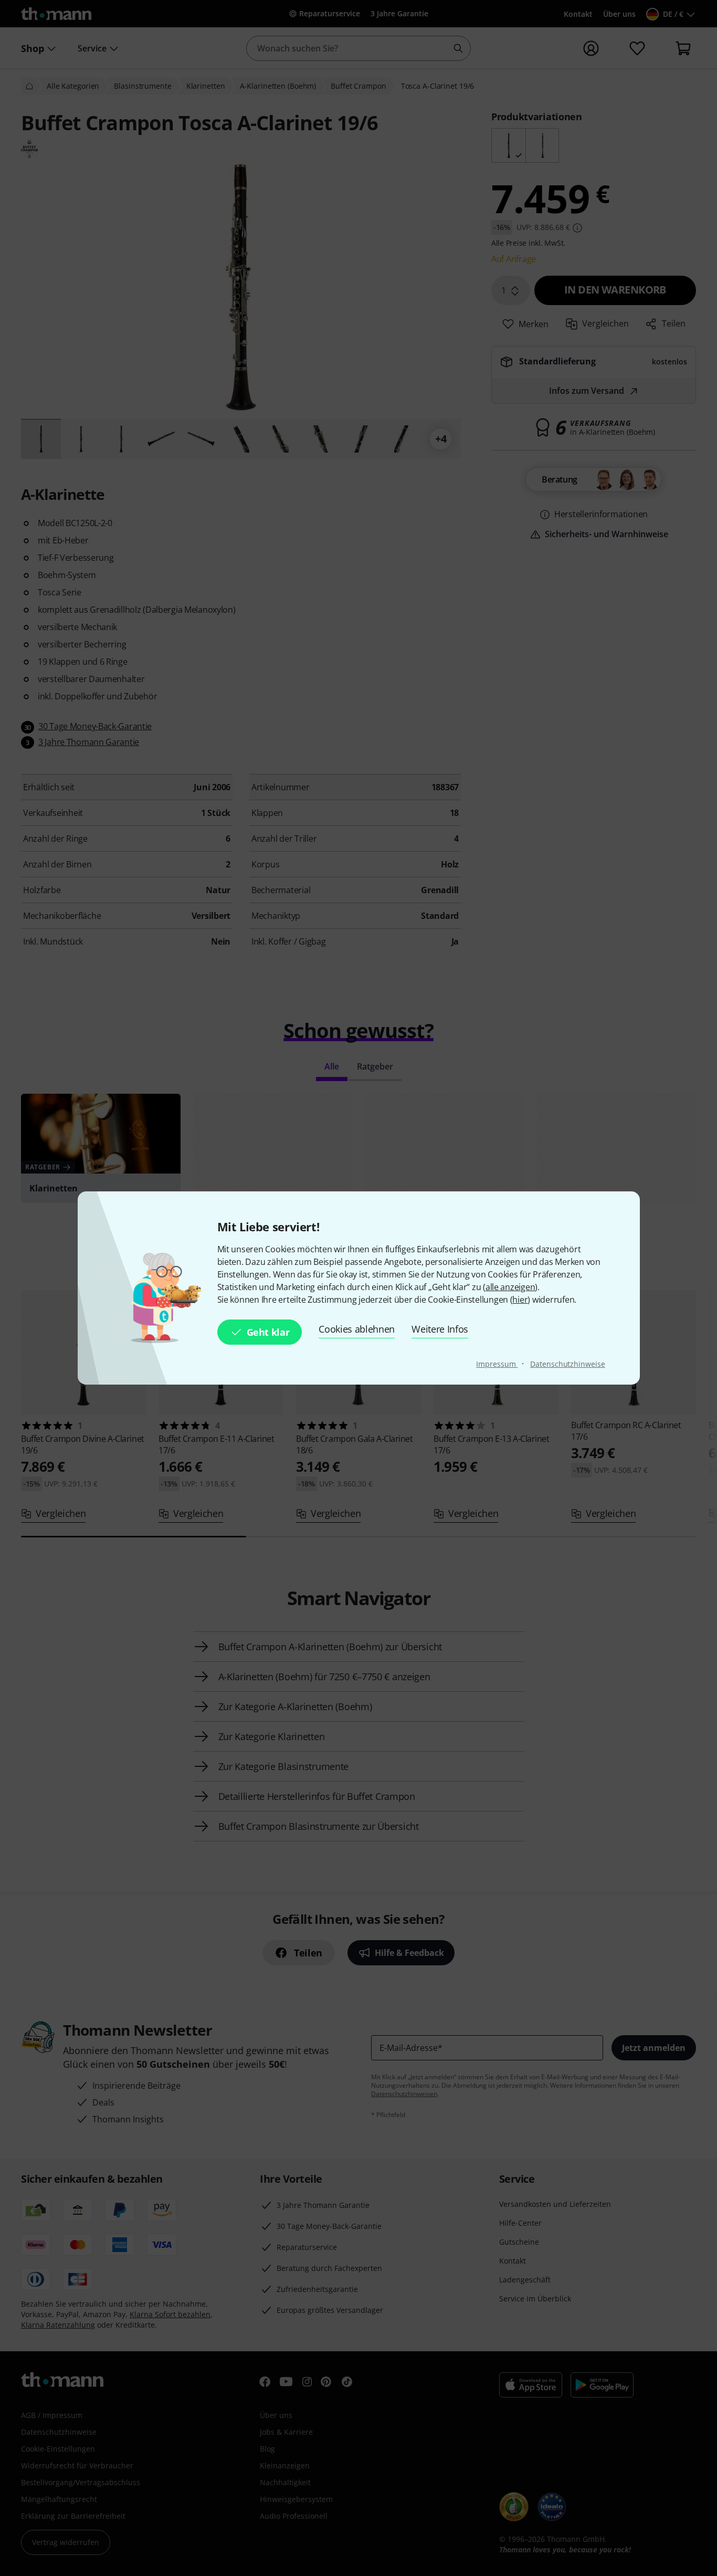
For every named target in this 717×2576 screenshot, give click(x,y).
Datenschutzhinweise (567, 1364)
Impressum (497, 1364)
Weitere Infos (440, 1329)
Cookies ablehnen (357, 1329)
